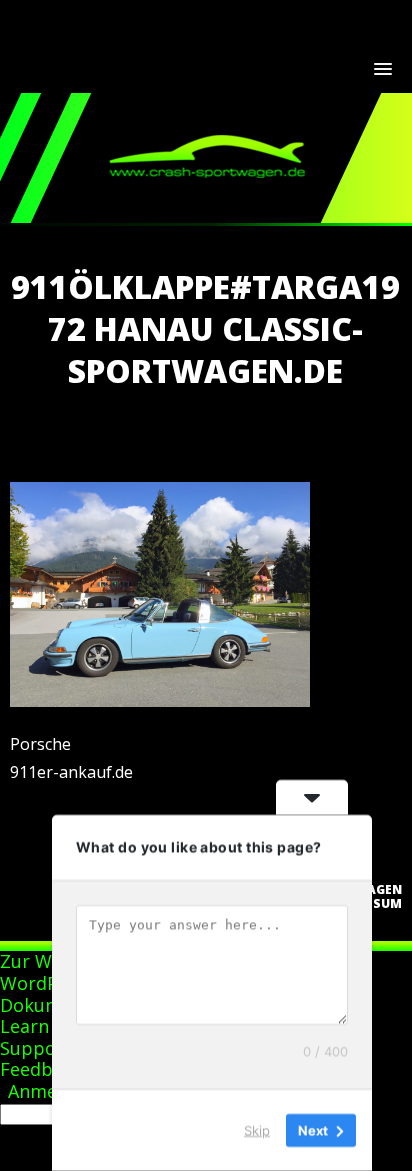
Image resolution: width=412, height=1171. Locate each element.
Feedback (41, 1069)
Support (36, 1048)
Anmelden (51, 1091)
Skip (257, 1130)
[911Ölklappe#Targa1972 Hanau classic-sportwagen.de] (160, 701)
